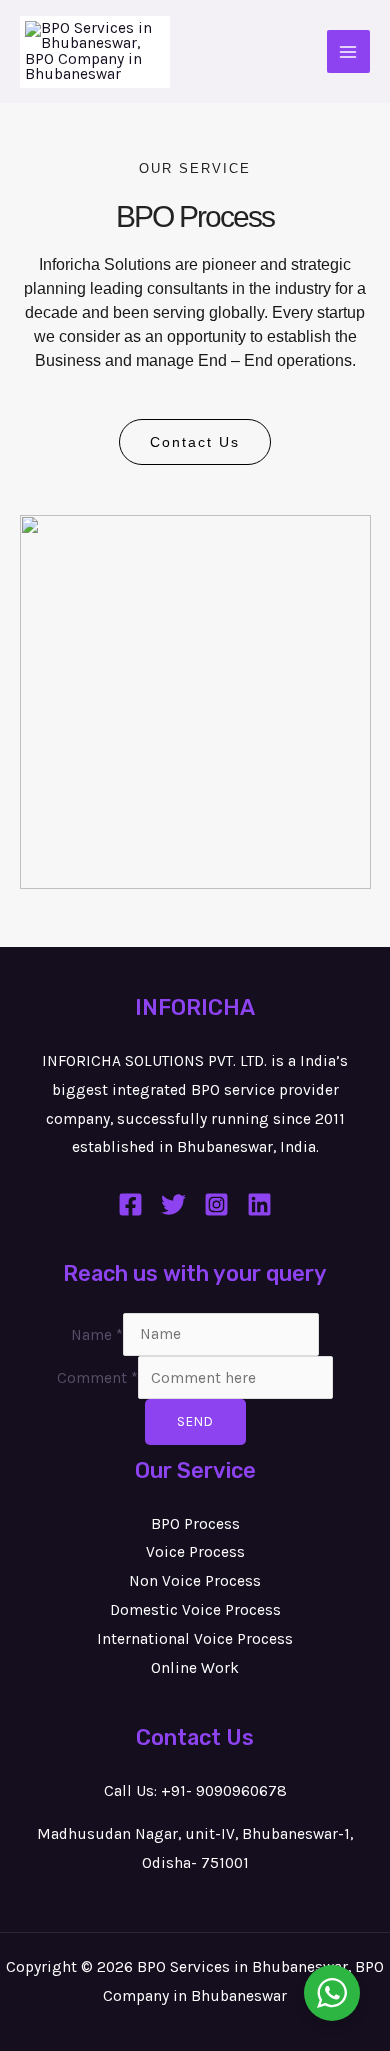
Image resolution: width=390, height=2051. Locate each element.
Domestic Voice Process (195, 1610)
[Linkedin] (259, 1204)
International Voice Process (195, 1639)
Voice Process (195, 1552)
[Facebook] (130, 1204)
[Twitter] (173, 1204)
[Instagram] (216, 1204)
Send (195, 1421)
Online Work (195, 1668)
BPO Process (195, 1524)
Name (97, 1334)
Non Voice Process (195, 1581)
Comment (97, 1378)
